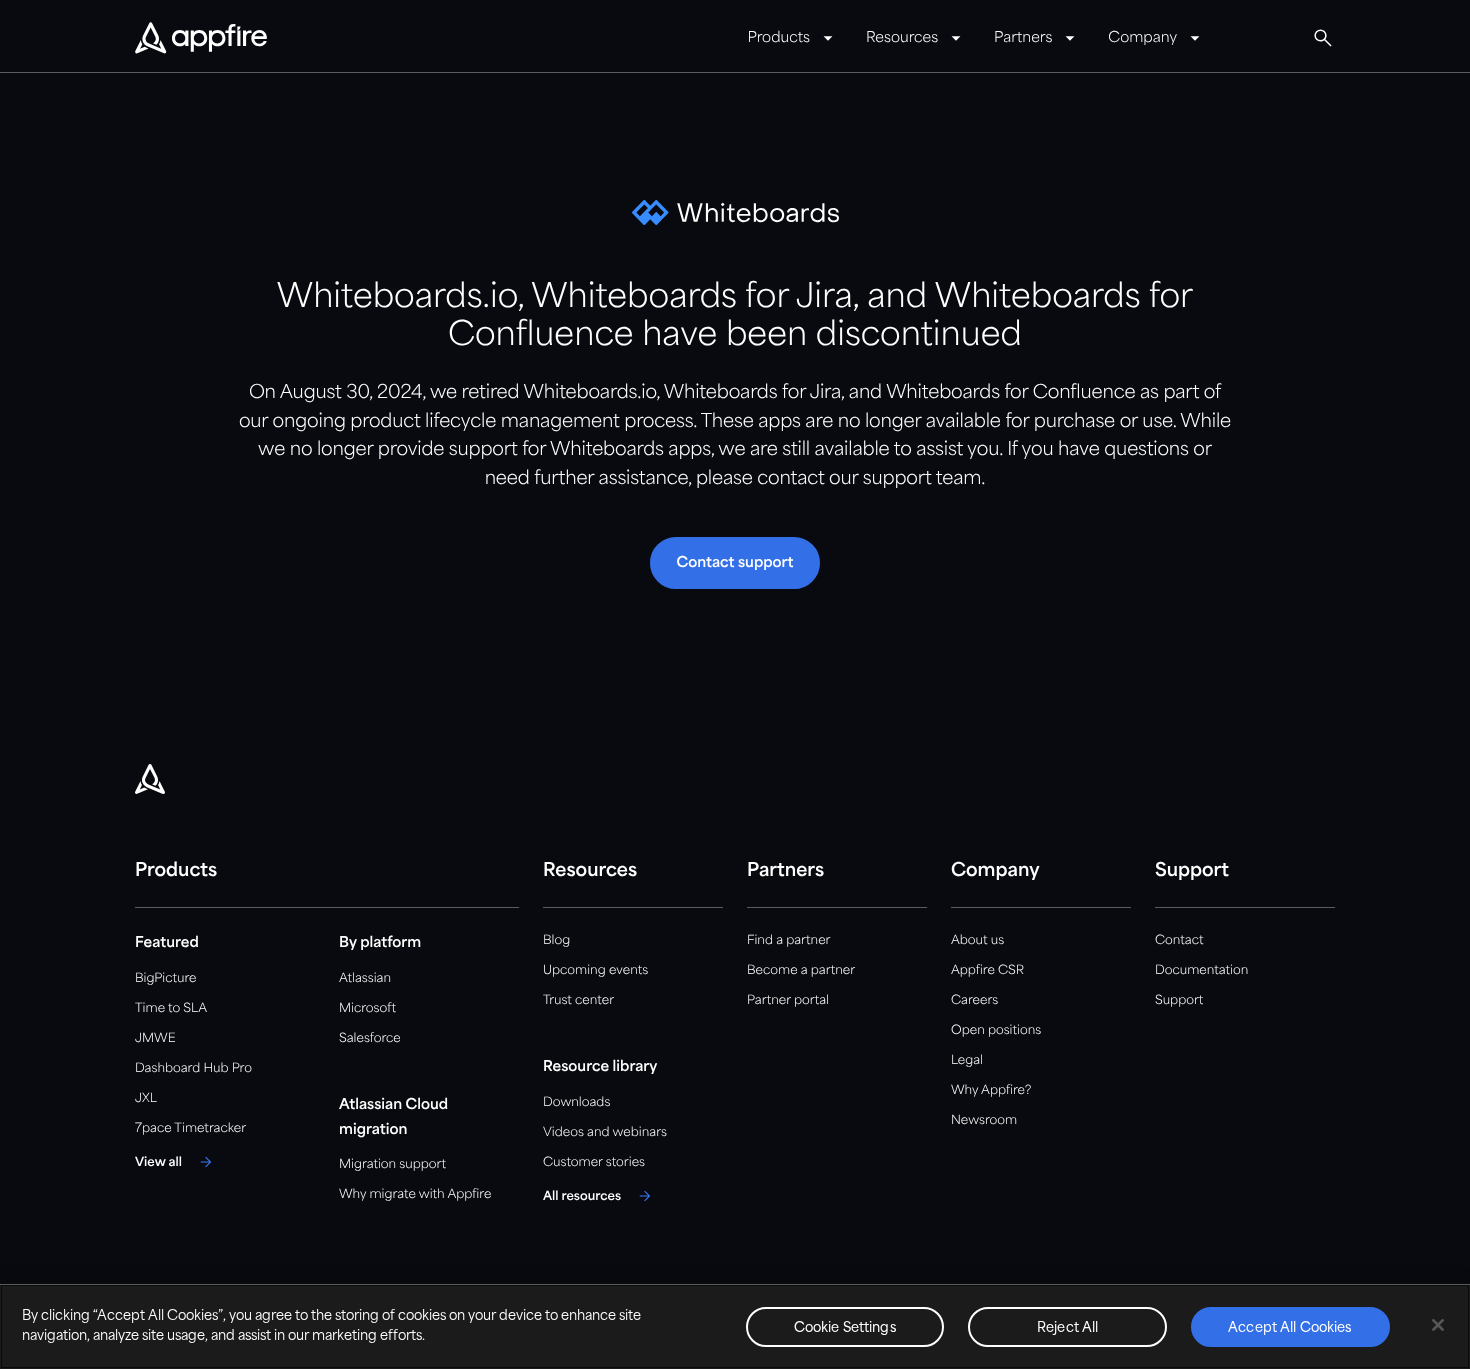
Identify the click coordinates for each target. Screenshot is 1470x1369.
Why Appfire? (991, 1090)
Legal (967, 1060)
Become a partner (801, 970)
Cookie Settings (845, 1328)
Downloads (576, 1102)
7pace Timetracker (190, 1128)
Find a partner (789, 940)
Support (1179, 1000)
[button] (734, 563)
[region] (735, 1326)
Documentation (1201, 970)
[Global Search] (1323, 38)
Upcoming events (595, 970)
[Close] (1438, 1325)
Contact (1179, 940)
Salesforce (370, 1038)
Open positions (996, 1030)
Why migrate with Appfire (415, 1194)
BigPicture (165, 978)
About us (977, 940)
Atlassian (365, 978)
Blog (556, 940)
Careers (974, 1000)
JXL (146, 1098)
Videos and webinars (605, 1132)
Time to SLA (171, 1008)
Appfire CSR (987, 970)
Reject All (1067, 1328)
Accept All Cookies (1290, 1328)
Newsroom (984, 1120)
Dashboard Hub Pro (193, 1068)
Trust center (578, 1000)
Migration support (392, 1164)
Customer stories (594, 1162)
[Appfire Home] (201, 39)
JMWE (155, 1038)
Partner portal (788, 1000)
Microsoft (367, 1008)
